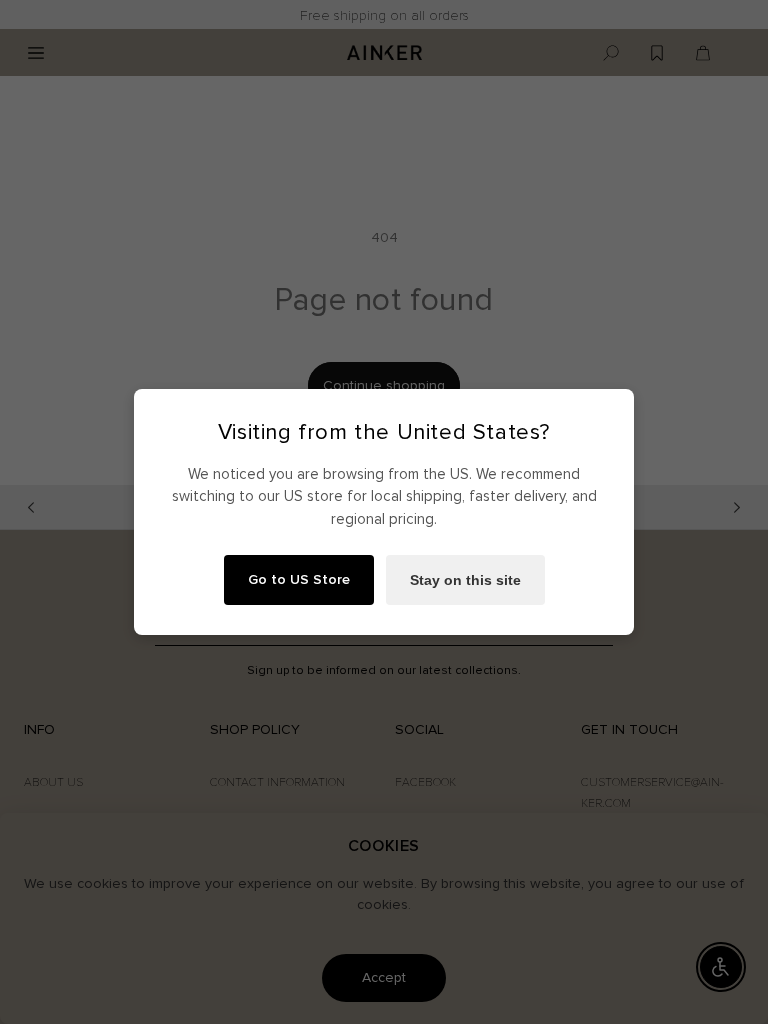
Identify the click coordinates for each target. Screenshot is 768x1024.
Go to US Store (299, 579)
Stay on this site (465, 580)
